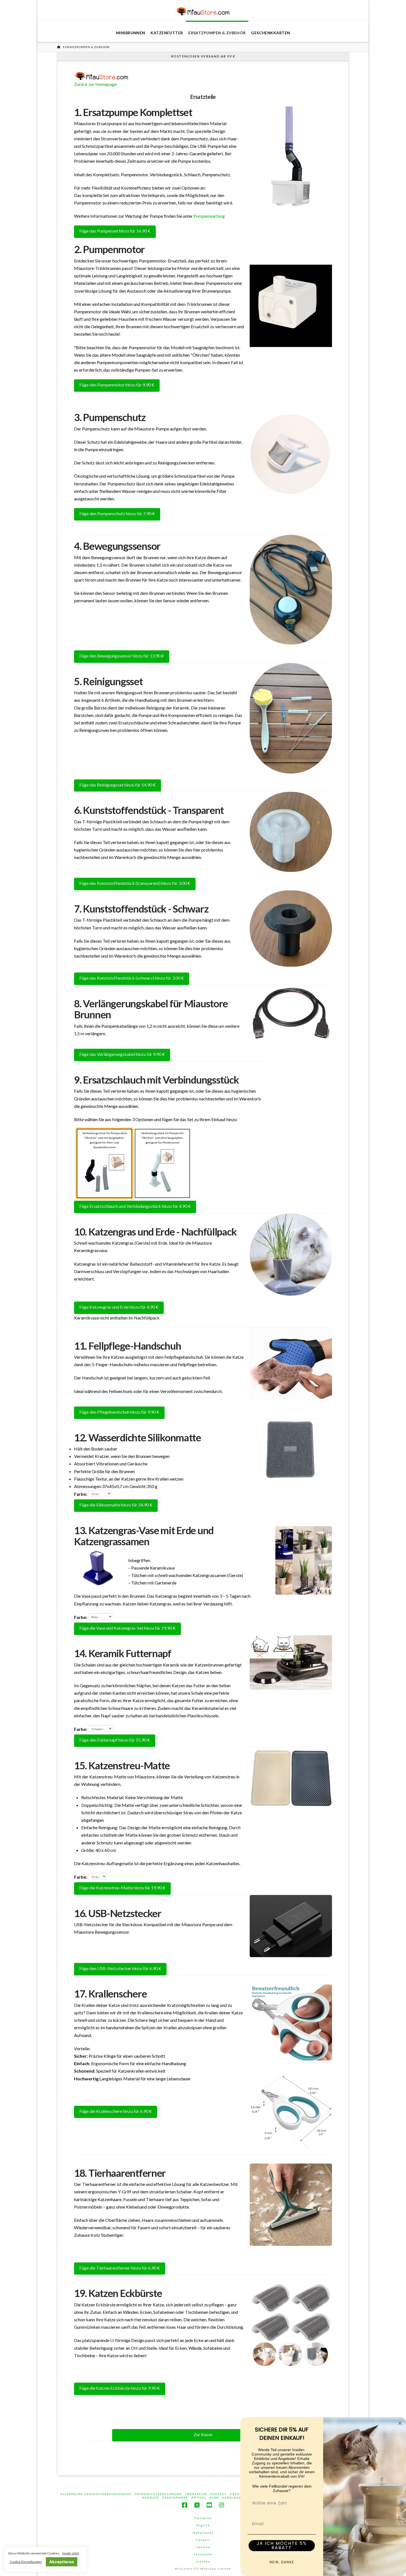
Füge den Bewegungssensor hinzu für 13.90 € (122, 656)
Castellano (203, 2554)
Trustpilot (203, 2518)
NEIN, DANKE (282, 2562)
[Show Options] (311, 2503)
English (203, 2525)
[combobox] (280, 2503)
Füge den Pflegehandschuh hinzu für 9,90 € (119, 1412)
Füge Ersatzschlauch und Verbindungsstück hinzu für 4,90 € (135, 1206)
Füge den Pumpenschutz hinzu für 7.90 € (117, 513)
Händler (151, 2498)
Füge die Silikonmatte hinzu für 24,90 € (116, 1505)
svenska (203, 2561)
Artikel (199, 2498)
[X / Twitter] (197, 2505)
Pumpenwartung (209, 216)
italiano (203, 2547)
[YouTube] (209, 2505)
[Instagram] (222, 2505)
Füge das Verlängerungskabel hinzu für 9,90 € (122, 1054)
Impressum (196, 2494)
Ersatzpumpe (175, 2498)
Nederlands (203, 2533)
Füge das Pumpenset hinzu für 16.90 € (115, 231)
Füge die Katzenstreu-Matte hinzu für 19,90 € (122, 1888)
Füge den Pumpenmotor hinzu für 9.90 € (117, 385)
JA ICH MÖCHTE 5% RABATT (282, 2545)
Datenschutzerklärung (158, 2494)
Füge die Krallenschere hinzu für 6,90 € (116, 2111)
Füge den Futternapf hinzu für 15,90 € (115, 1740)
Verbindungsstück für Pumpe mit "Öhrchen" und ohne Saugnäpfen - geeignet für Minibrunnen (162, 1138)
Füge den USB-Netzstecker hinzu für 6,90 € (120, 1968)
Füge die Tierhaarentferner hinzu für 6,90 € (120, 2268)
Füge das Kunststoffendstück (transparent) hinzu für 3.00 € (135, 883)
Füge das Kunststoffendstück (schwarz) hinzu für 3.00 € (132, 978)
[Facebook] (184, 2505)
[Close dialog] (400, 2423)
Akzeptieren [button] (62, 2562)
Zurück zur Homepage (95, 84)
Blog (214, 2498)
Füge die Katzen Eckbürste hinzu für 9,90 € (120, 2388)
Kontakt (218, 2494)
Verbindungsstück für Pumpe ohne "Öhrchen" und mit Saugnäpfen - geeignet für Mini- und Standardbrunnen (105, 1140)
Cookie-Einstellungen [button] (26, 2562)
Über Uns (239, 2494)
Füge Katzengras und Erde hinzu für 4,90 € (119, 1307)
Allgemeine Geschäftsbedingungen (96, 2494)
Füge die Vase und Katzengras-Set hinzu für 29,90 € (127, 1628)
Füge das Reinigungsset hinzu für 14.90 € (118, 785)
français (203, 2540)
